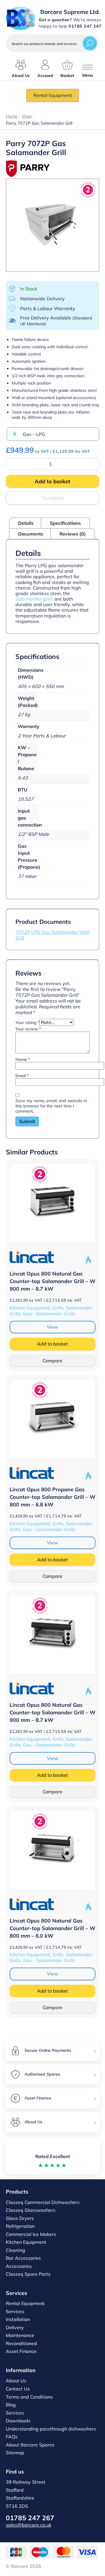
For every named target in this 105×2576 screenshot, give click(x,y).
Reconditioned (21, 2343)
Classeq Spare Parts (28, 2274)
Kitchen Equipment (26, 2242)
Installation (18, 2319)
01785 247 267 (30, 2518)
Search (90, 43)
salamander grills (34, 599)
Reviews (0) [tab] (73, 534)
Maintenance (20, 2335)
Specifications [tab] (65, 523)
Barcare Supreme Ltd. (70, 12)
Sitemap (15, 2453)
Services (15, 2311)
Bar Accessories (23, 2258)
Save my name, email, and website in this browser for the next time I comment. (51, 1106)
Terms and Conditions (29, 2397)
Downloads (18, 2421)
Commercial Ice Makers (31, 2234)
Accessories (19, 2266)
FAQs (12, 2437)
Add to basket (52, 481)
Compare (53, 498)
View (52, 1327)
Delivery (15, 2327)
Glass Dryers (20, 2218)
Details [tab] (26, 523)
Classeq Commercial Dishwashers (43, 2202)
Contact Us (18, 2389)
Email (22, 1076)
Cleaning (15, 2250)
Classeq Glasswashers (31, 2210)
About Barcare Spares (30, 2445)
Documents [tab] (31, 534)
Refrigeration (20, 2226)
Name (23, 1059)
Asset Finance (21, 2351)
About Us (16, 2381)
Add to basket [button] (52, 1344)
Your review (28, 1029)
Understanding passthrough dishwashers (51, 2429)
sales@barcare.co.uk (29, 2525)
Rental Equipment (53, 95)
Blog (11, 2405)
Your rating (27, 1023)
